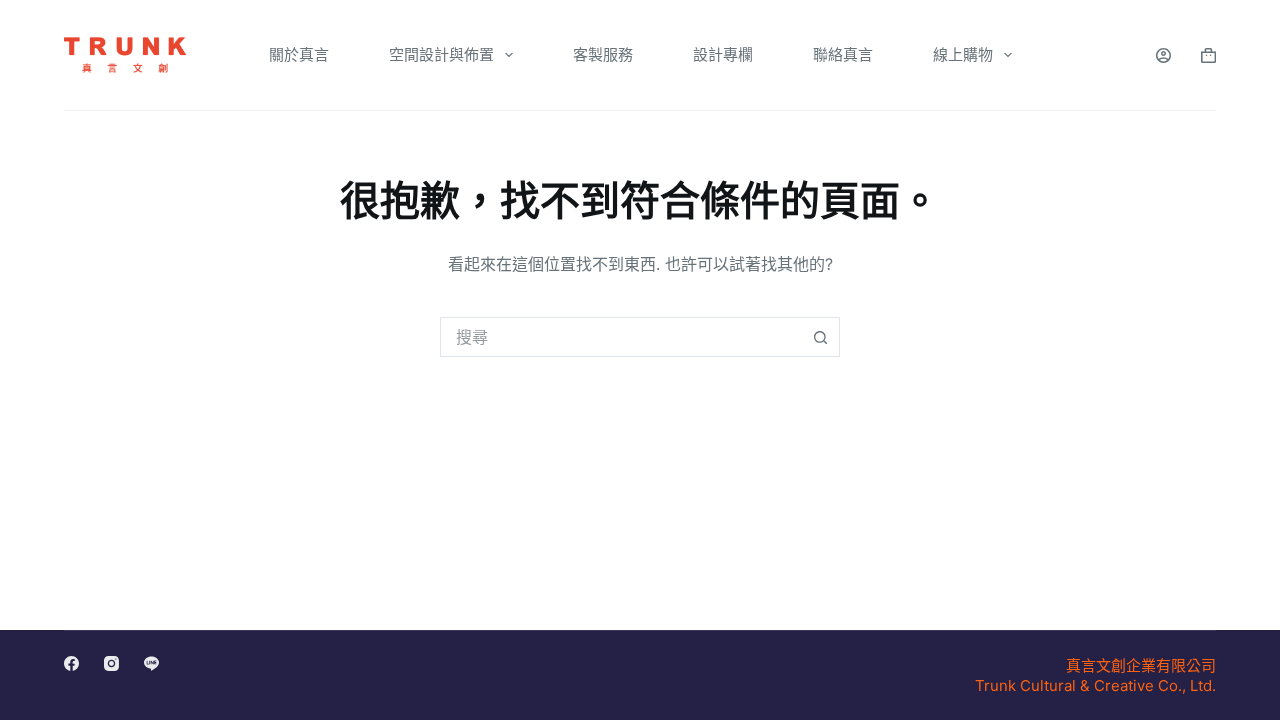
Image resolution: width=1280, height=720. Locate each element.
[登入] (1163, 55)
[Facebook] (71, 663)
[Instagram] (111, 663)
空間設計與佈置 (441, 54)
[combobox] (621, 337)
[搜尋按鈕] (820, 337)
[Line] (151, 663)
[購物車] (1208, 55)
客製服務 (603, 54)
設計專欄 (723, 54)
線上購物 (963, 54)
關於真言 (299, 54)
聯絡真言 (843, 54)
